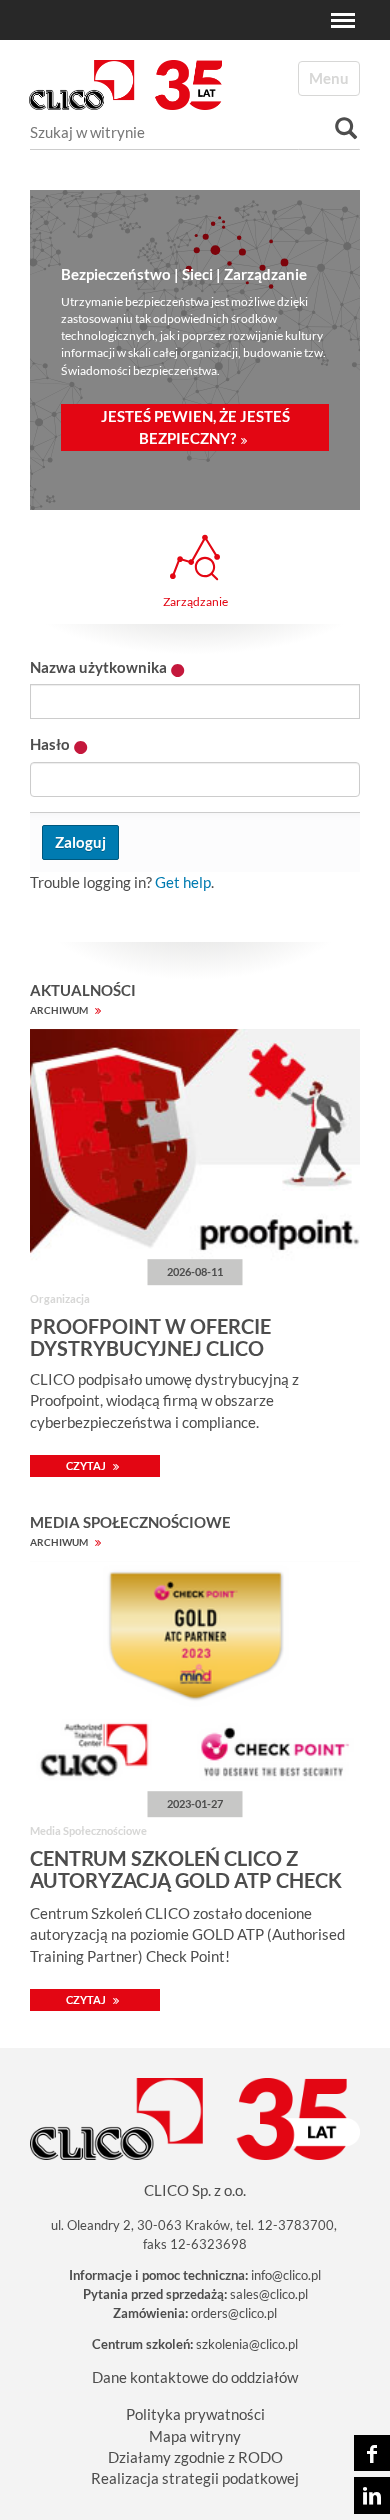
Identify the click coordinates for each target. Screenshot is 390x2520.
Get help (183, 882)
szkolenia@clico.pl (247, 2344)
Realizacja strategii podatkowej (195, 2478)
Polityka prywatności (195, 2414)
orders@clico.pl (234, 2313)
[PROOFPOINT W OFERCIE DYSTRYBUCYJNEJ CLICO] (195, 1148)
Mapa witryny (195, 2436)
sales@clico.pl (269, 2294)
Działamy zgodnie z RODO (195, 2457)
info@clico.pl (286, 2275)
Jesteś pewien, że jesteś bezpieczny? (195, 426)
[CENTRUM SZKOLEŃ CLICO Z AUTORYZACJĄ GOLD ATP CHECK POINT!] (195, 1680)
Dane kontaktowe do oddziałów (195, 2377)
